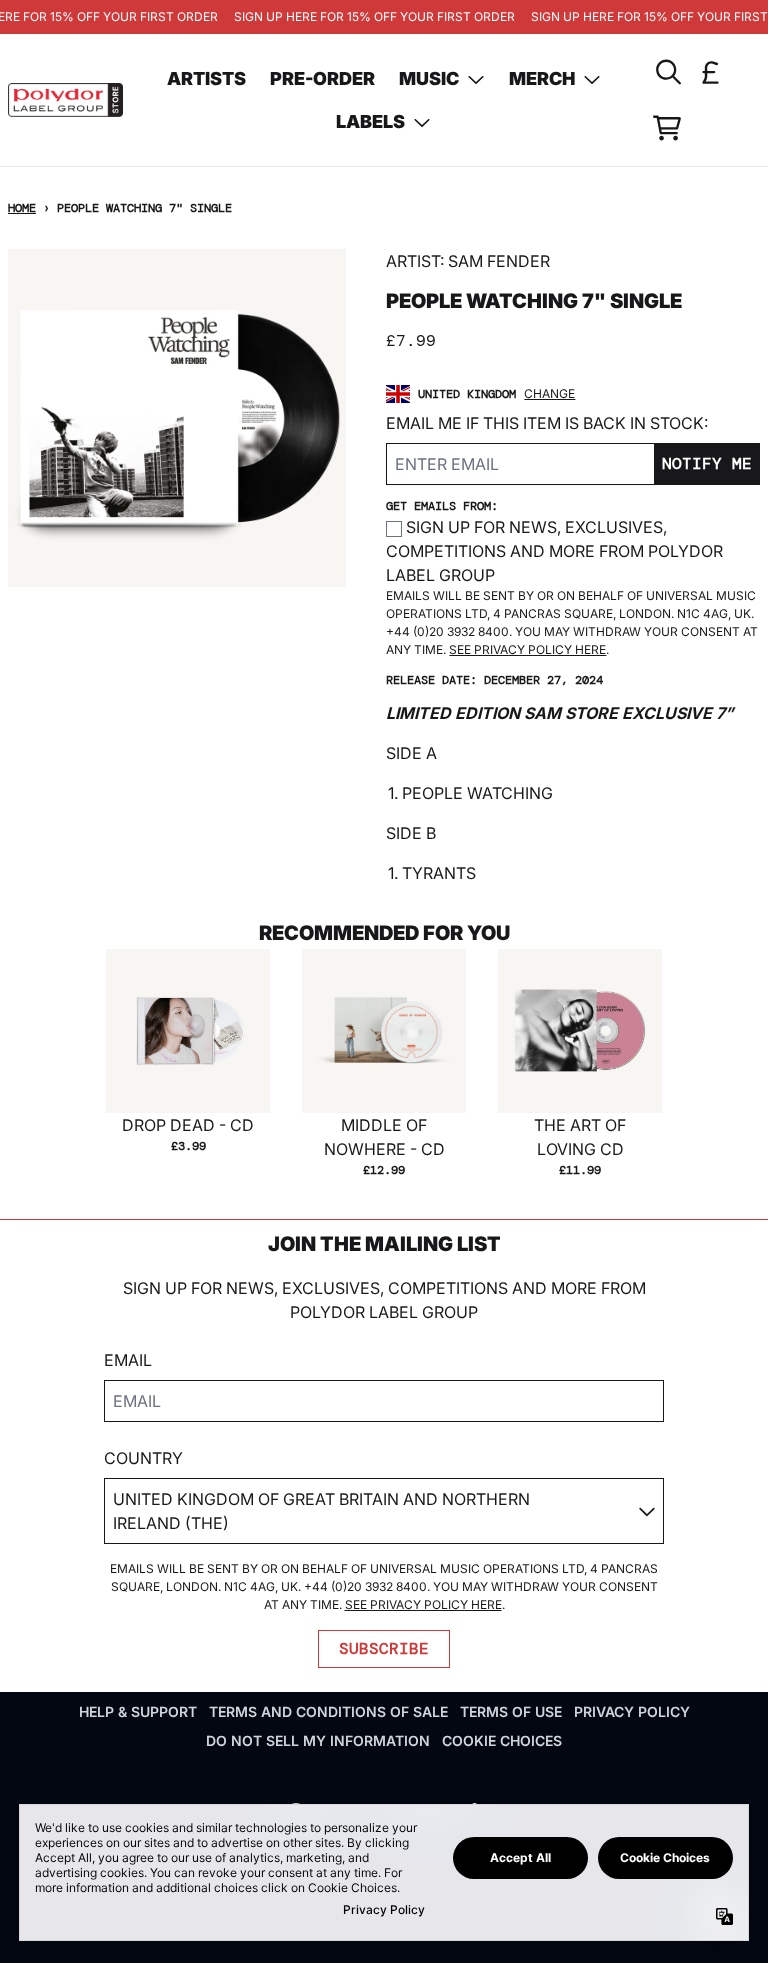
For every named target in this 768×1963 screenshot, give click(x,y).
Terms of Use (511, 1711)
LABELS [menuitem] (370, 121)
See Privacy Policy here (527, 649)
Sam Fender (499, 261)
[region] (384, 17)
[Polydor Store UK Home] (65, 100)
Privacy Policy (632, 1711)
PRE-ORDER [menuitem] (322, 78)
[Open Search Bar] (667, 72)
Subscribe (384, 1648)
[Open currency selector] (711, 72)
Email (128, 1360)
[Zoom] (177, 418)
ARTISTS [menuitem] (206, 78)
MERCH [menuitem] (542, 78)
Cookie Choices (502, 1740)
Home (22, 208)
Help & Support (138, 1711)
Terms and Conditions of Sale (328, 1711)
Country (143, 1458)
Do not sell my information (318, 1740)
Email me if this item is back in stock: (547, 423)
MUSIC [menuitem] (429, 78)
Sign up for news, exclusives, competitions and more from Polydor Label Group (554, 551)
